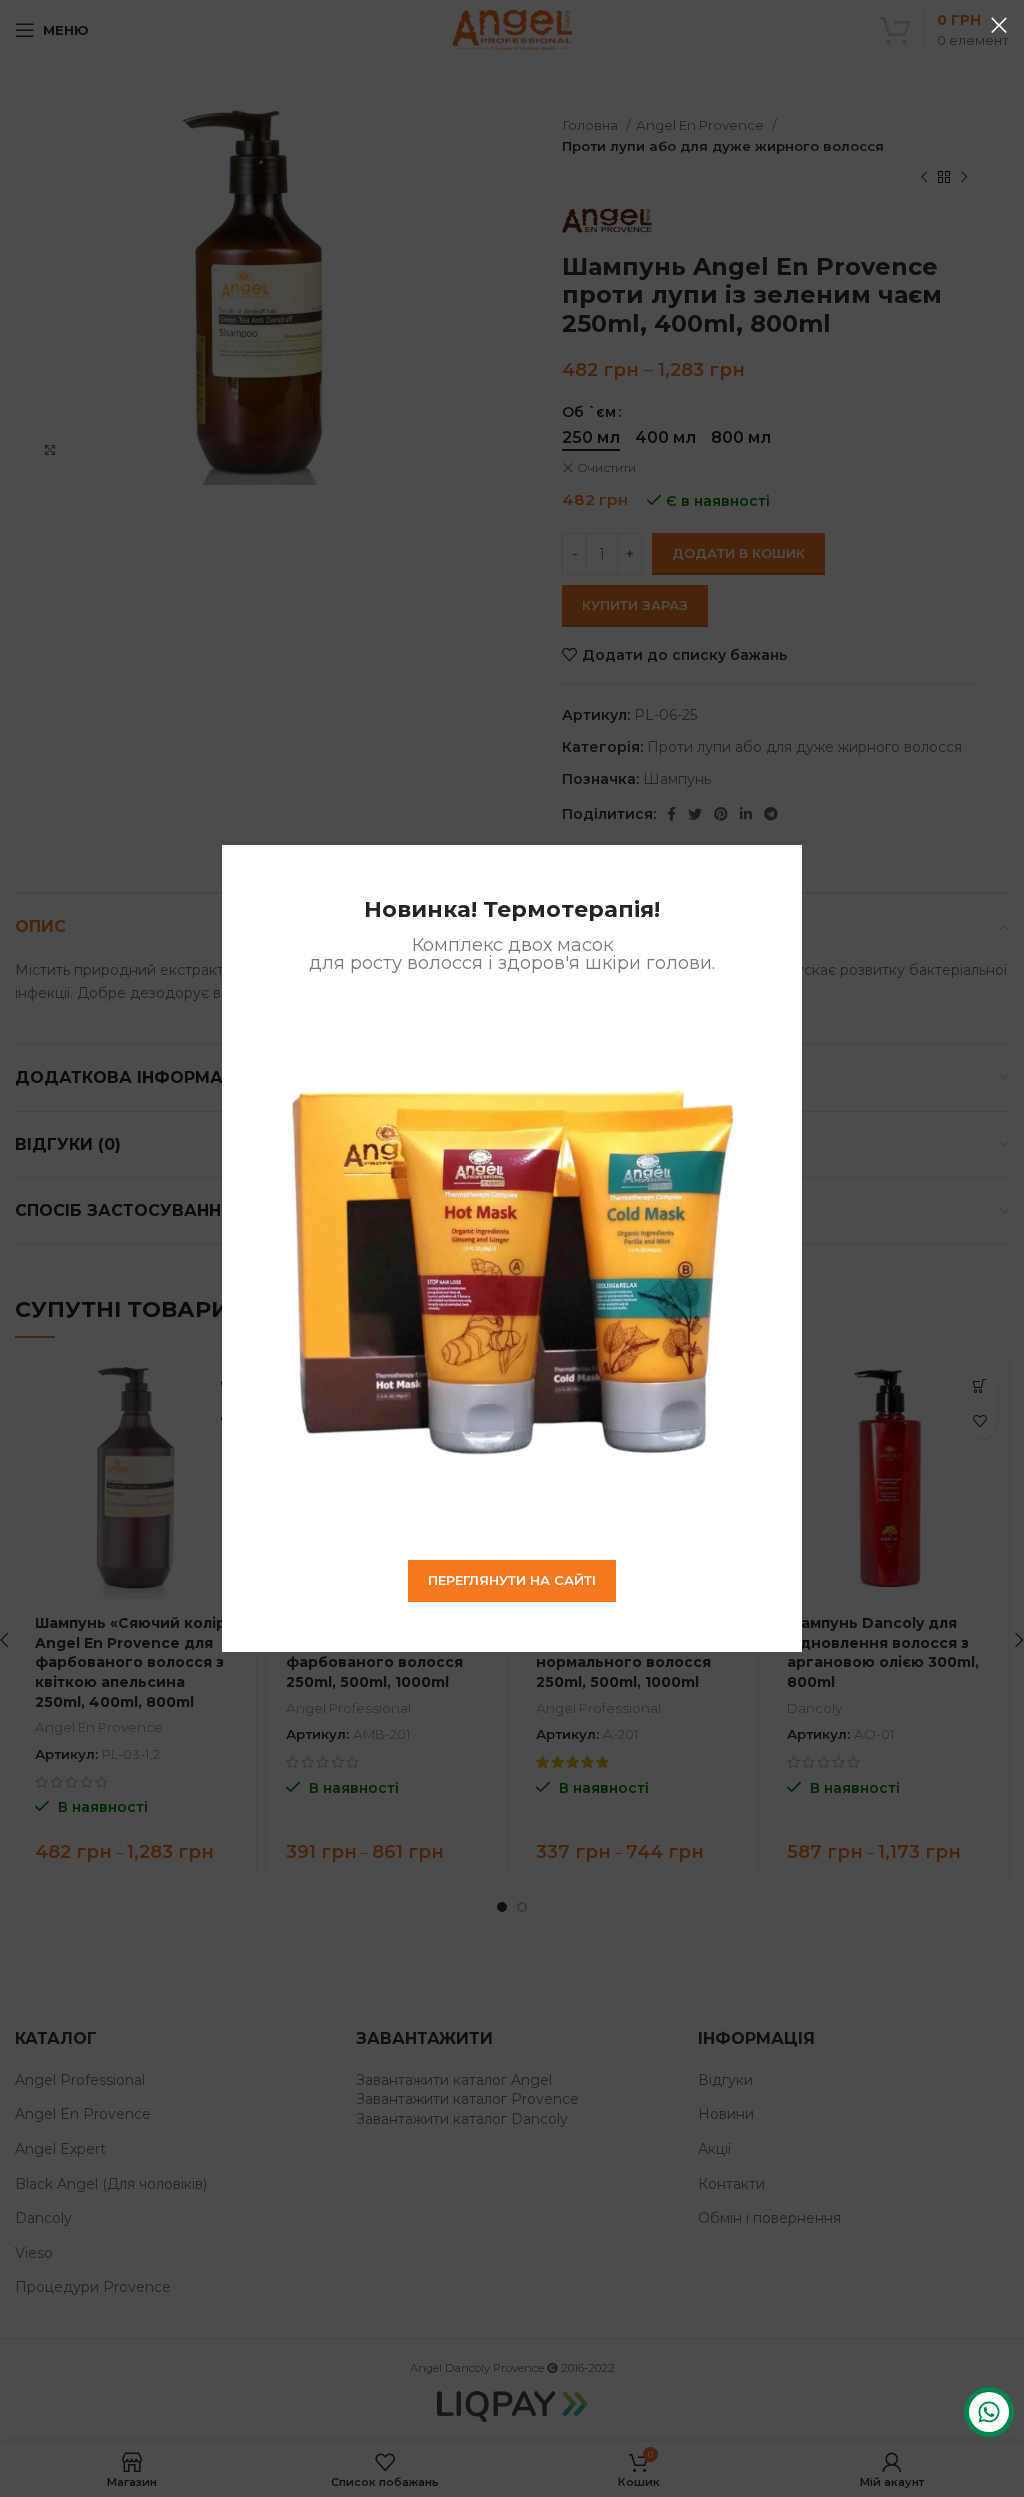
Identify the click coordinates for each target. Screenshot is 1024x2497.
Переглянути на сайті (512, 1580)
